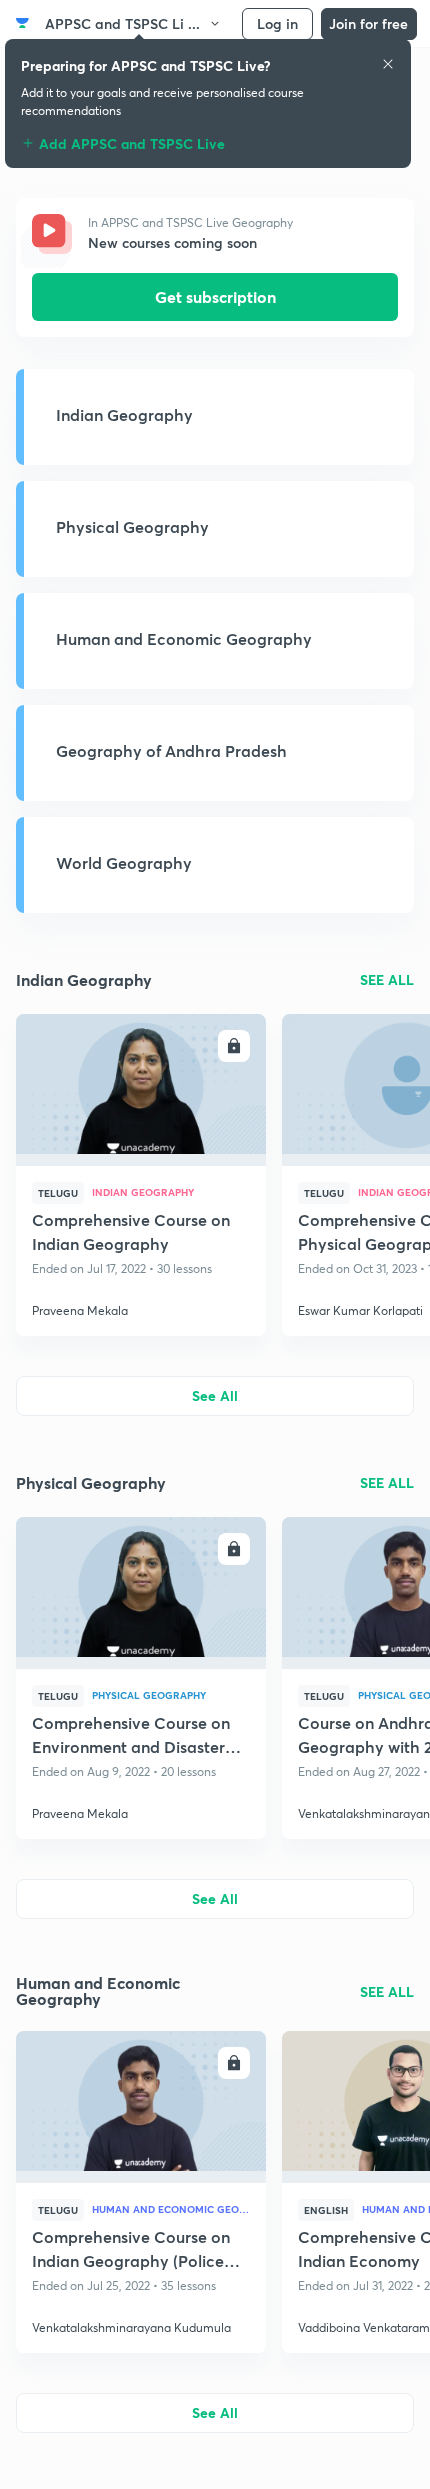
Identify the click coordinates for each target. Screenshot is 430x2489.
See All (215, 1395)
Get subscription (215, 296)
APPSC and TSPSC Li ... (122, 23)
